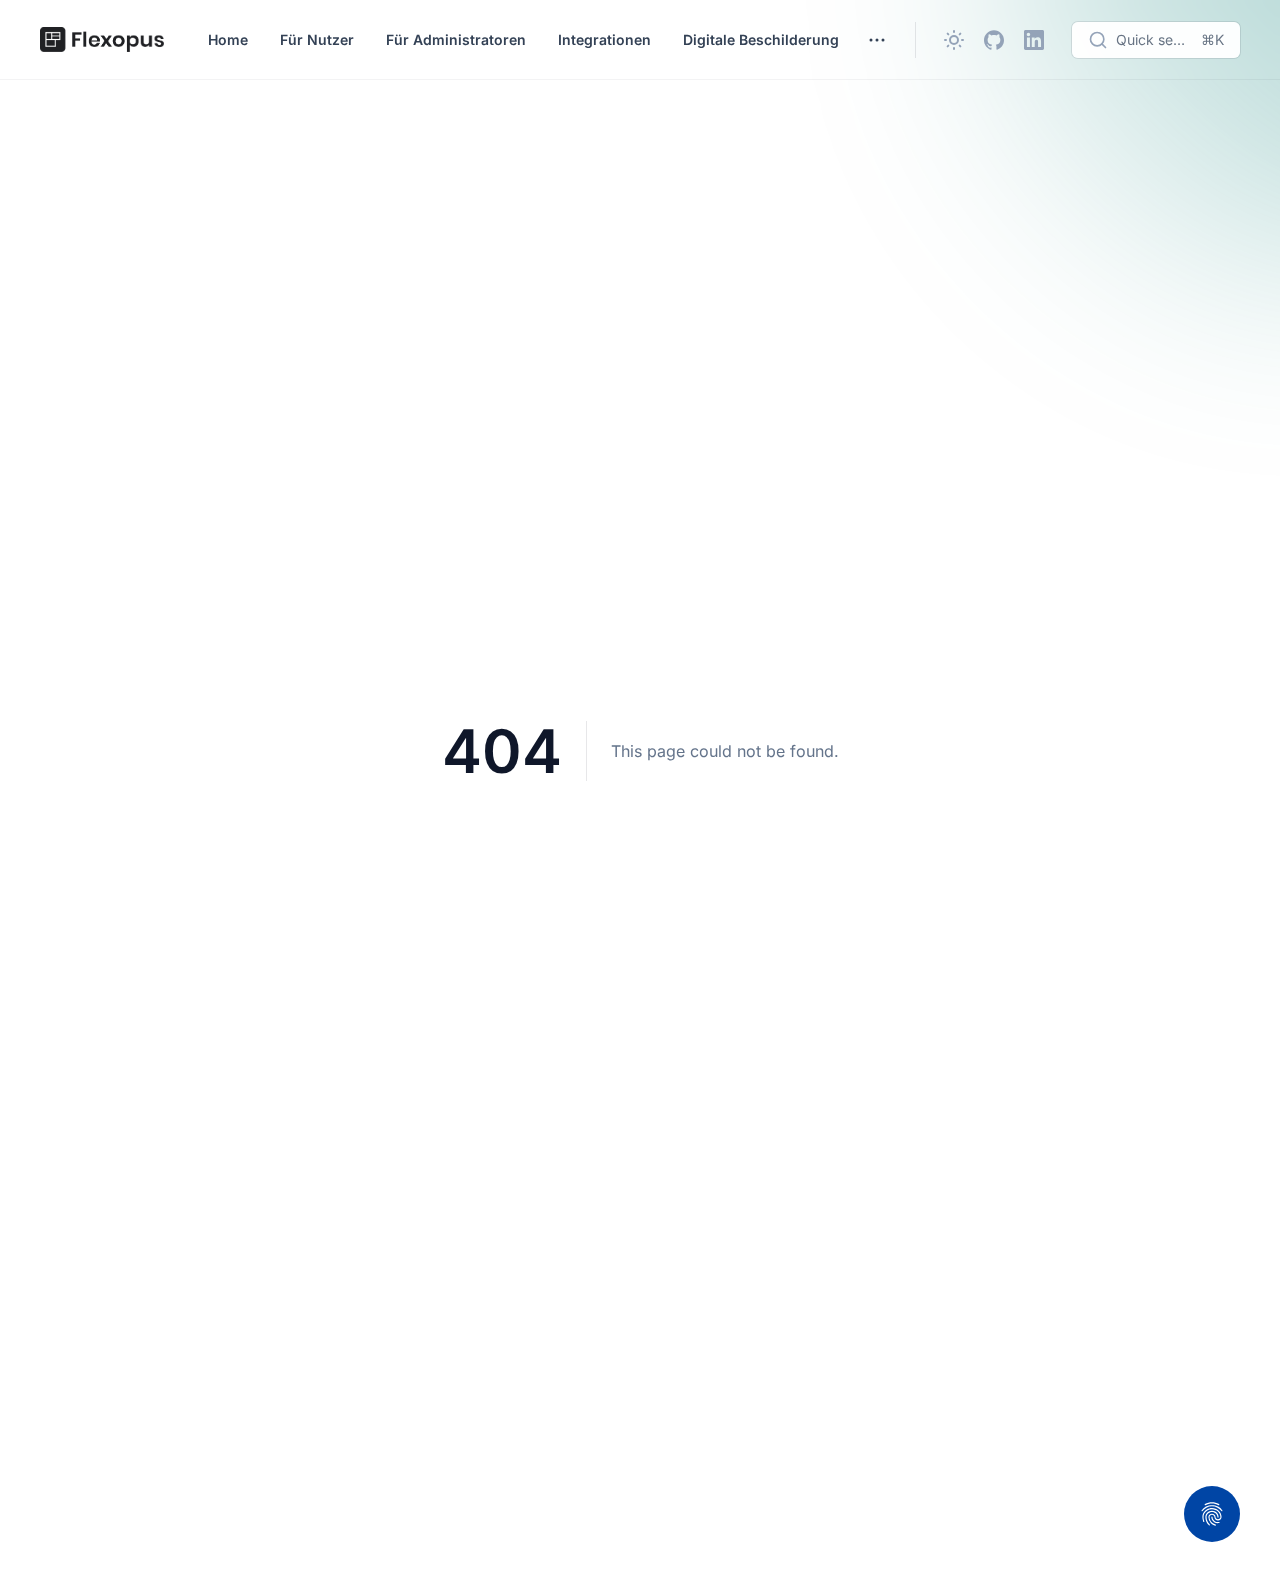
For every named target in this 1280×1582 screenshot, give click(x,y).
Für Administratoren (456, 39)
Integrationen (604, 39)
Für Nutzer (317, 39)
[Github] (994, 40)
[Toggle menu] (877, 40)
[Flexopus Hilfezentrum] (102, 39)
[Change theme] (954, 40)
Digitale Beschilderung (761, 39)
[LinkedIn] (1034, 40)
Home (228, 39)
